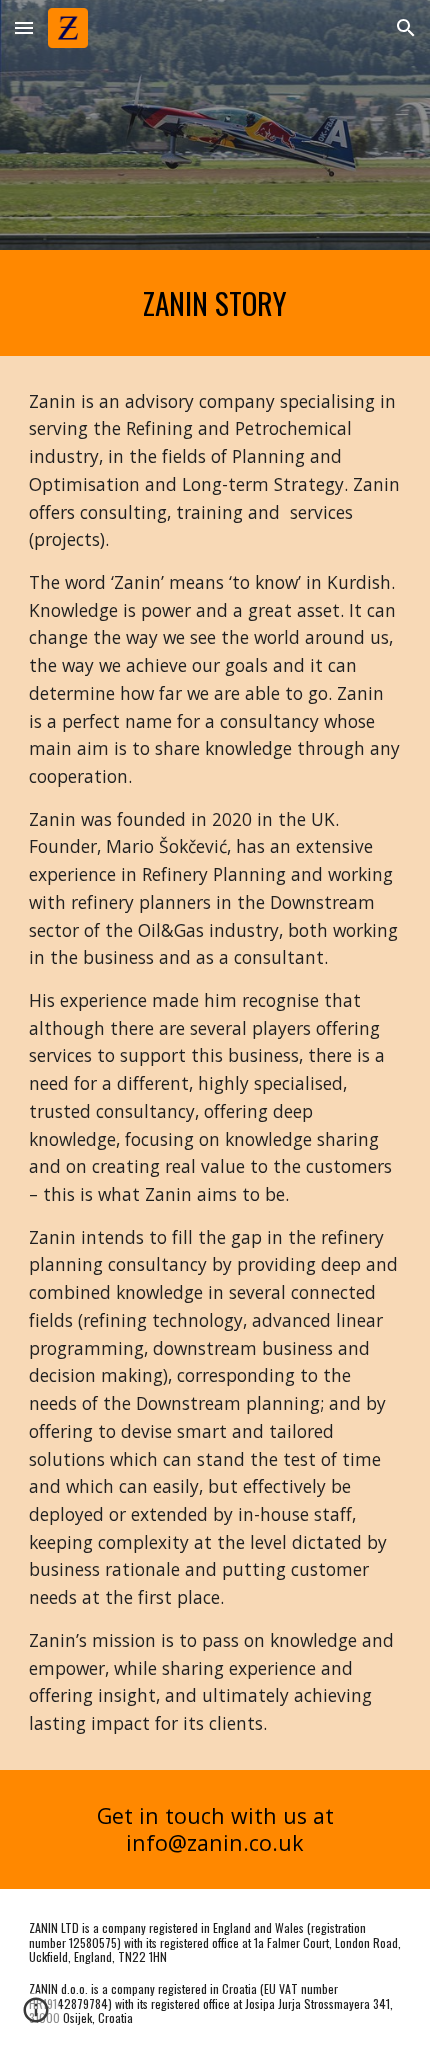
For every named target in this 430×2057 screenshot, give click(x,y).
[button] (24, 27)
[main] (215, 303)
